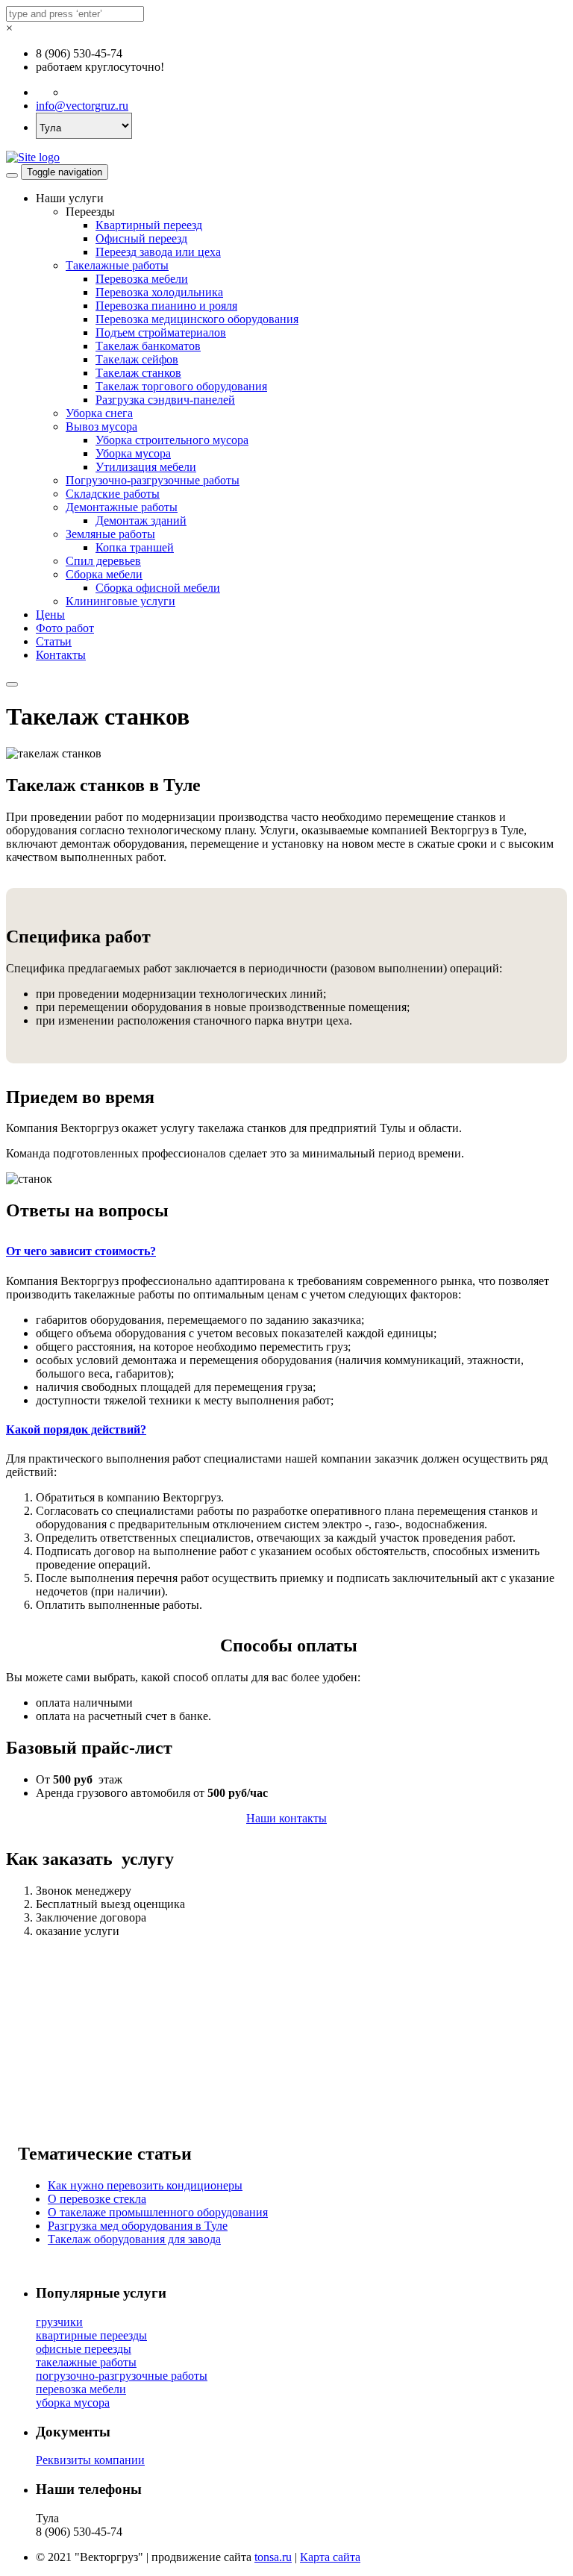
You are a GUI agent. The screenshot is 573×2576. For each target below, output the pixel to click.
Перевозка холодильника (159, 292)
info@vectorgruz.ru (82, 106)
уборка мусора (73, 2403)
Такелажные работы (117, 265)
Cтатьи (54, 641)
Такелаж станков (138, 373)
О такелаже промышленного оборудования (158, 2212)
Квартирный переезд (149, 225)
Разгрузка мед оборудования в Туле (138, 2226)
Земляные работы (110, 534)
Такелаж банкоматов (148, 346)
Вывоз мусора (101, 426)
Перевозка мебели (142, 279)
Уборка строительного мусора (172, 440)
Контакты (61, 655)
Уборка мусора (133, 453)
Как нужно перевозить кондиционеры (145, 2185)
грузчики (59, 2322)
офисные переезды (84, 2349)
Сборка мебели (104, 574)
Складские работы (113, 494)
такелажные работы (86, 2362)
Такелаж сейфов (137, 359)
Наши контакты (286, 1818)
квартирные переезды (91, 2335)
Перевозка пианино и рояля (166, 306)
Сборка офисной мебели (158, 588)
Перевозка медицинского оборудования (197, 319)
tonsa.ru (273, 2557)
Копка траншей (135, 547)
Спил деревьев (103, 561)
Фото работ (65, 628)
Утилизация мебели (146, 467)
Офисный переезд (141, 238)
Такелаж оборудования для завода (134, 2239)
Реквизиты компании (90, 2460)
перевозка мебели (81, 2389)
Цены (50, 615)
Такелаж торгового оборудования (181, 386)
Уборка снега (99, 413)
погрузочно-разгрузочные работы (122, 2376)
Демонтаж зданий (141, 520)
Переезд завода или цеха (158, 252)
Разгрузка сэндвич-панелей (165, 400)
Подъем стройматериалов (161, 332)
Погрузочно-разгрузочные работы (153, 480)
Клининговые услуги (120, 601)
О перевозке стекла (97, 2199)
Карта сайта (330, 2557)
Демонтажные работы (122, 507)
